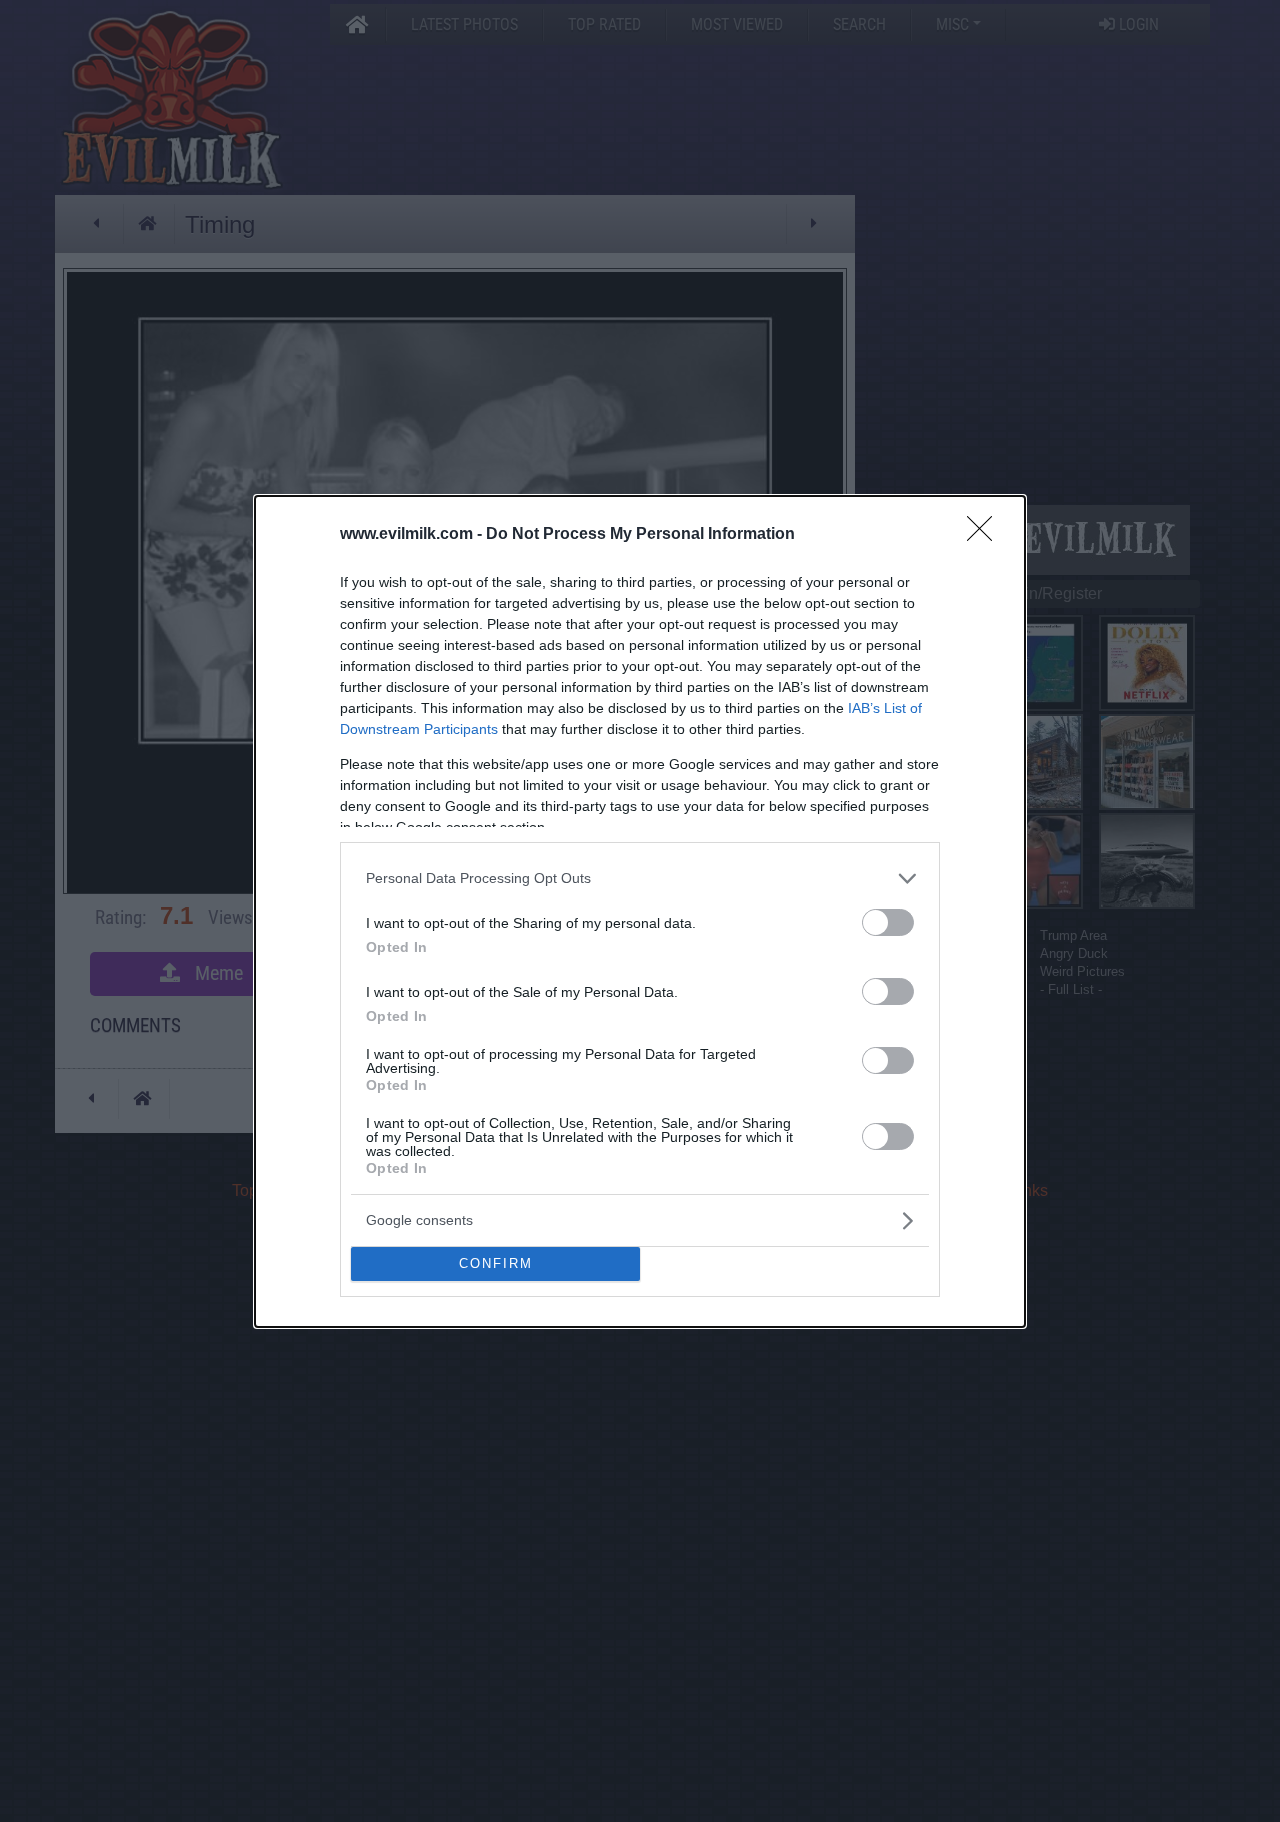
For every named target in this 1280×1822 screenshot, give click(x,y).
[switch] (888, 922)
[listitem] (640, 878)
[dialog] (640, 911)
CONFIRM (496, 1263)
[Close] (986, 535)
